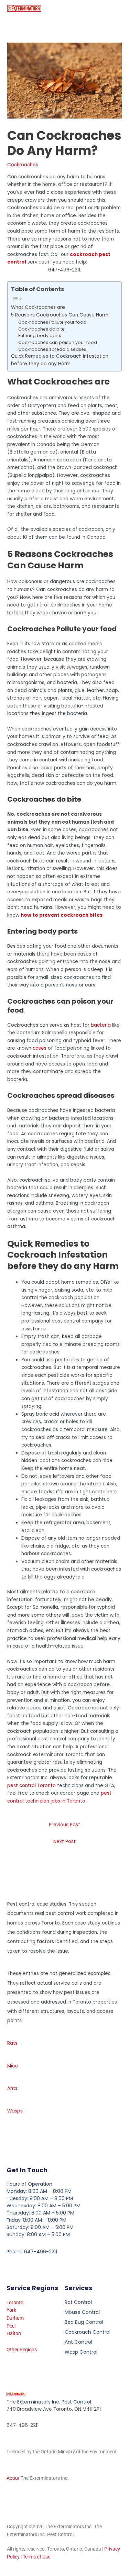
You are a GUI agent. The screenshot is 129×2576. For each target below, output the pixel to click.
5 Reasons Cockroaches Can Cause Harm (60, 315)
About (13, 2478)
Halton (14, 2333)
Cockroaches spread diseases (52, 349)
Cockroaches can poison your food (58, 342)
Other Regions (22, 2350)
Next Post (64, 1842)
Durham (15, 2318)
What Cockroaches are (38, 307)
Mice (13, 2066)
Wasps (15, 2111)
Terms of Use (36, 2557)
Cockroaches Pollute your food (52, 322)
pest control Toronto (31, 1786)
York (11, 2310)
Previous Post (64, 1825)
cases (40, 1048)
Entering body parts (40, 336)
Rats (12, 2043)
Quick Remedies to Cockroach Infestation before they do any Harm (60, 360)
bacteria (101, 1025)
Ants (12, 2088)
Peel (11, 2326)
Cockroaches (23, 165)
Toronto (15, 2302)
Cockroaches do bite (41, 329)
